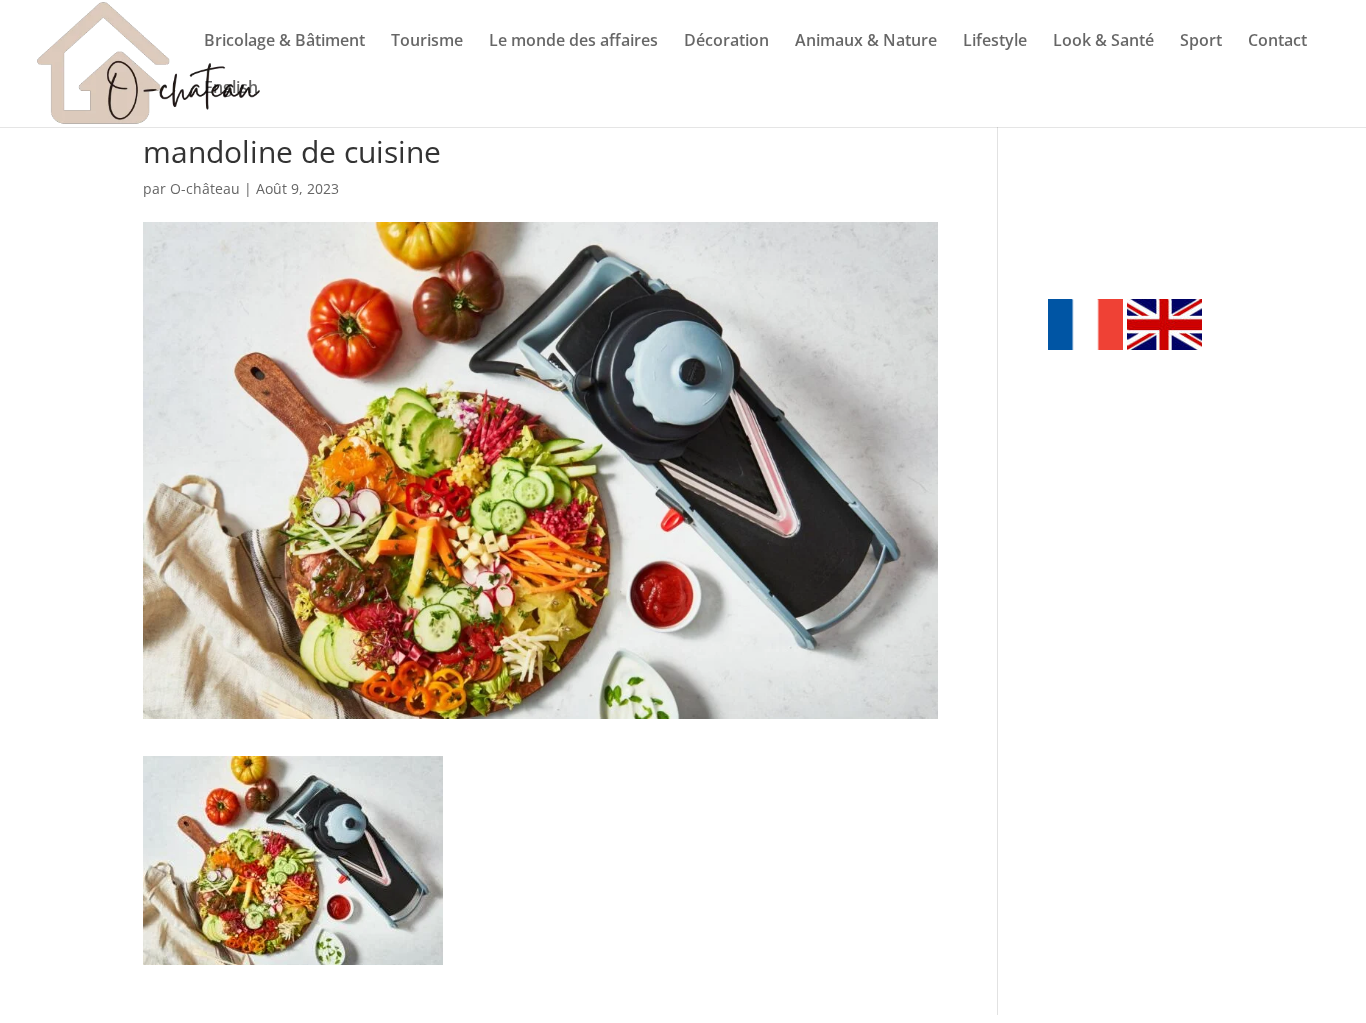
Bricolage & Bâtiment (284, 42)
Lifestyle (995, 42)
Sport (1201, 42)
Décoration (726, 42)
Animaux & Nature (866, 42)
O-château (205, 188)
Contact (1277, 42)
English (231, 89)
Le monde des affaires (573, 42)
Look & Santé (1103, 42)
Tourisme (427, 42)
